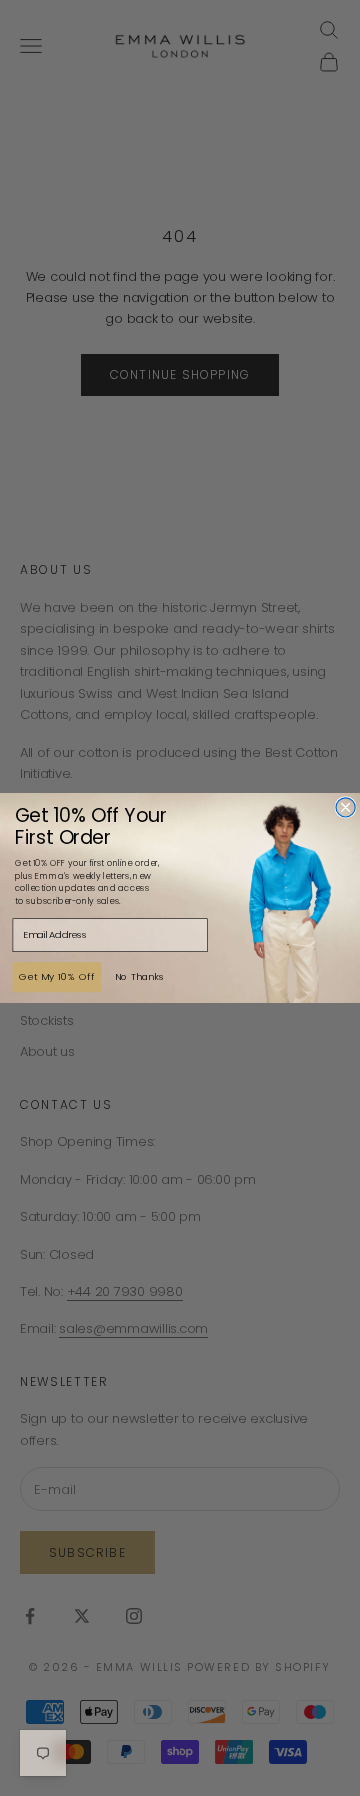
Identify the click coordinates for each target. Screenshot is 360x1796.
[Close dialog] (345, 807)
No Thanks (140, 976)
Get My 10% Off (57, 977)
